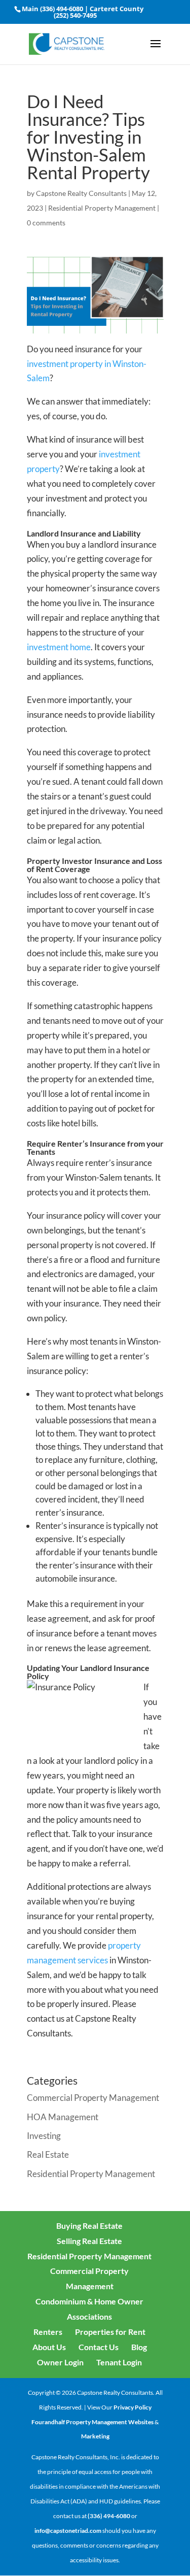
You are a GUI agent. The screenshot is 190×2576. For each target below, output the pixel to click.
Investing (44, 2136)
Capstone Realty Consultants (81, 193)
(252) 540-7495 (75, 15)
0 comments (46, 223)
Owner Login (60, 2362)
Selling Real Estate (89, 2241)
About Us (49, 2347)
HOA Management (63, 2117)
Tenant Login (119, 2362)
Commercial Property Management (93, 2098)
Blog (139, 2347)
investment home (59, 647)
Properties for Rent (110, 2332)
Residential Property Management (102, 208)
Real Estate (48, 2154)
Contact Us (99, 2347)
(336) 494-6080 (62, 9)
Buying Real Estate (89, 2226)
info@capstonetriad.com (68, 2531)
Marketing (95, 2436)
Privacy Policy (132, 2407)
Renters (48, 2332)
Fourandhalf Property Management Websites (92, 2422)
